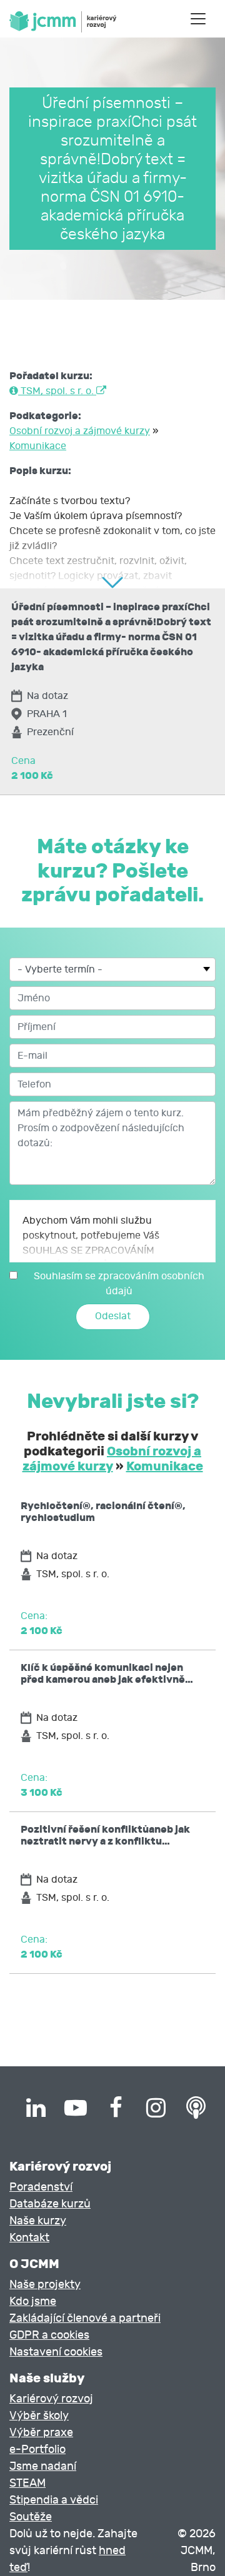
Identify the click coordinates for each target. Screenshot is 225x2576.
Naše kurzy (38, 2221)
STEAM (27, 2483)
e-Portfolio (37, 2450)
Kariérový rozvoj (51, 2399)
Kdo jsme (33, 2301)
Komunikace (38, 446)
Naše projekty (45, 2285)
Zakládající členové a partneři (85, 2318)
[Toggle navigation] (198, 19)
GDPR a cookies (49, 2335)
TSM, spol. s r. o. (57, 391)
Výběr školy (39, 2416)
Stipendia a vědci (54, 2500)
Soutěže (31, 2517)
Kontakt (29, 2238)
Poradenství (41, 2187)
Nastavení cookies (56, 2352)
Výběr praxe (41, 2433)
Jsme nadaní (43, 2466)
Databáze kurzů (50, 2204)
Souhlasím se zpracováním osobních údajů (119, 1284)
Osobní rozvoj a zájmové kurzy (80, 431)
